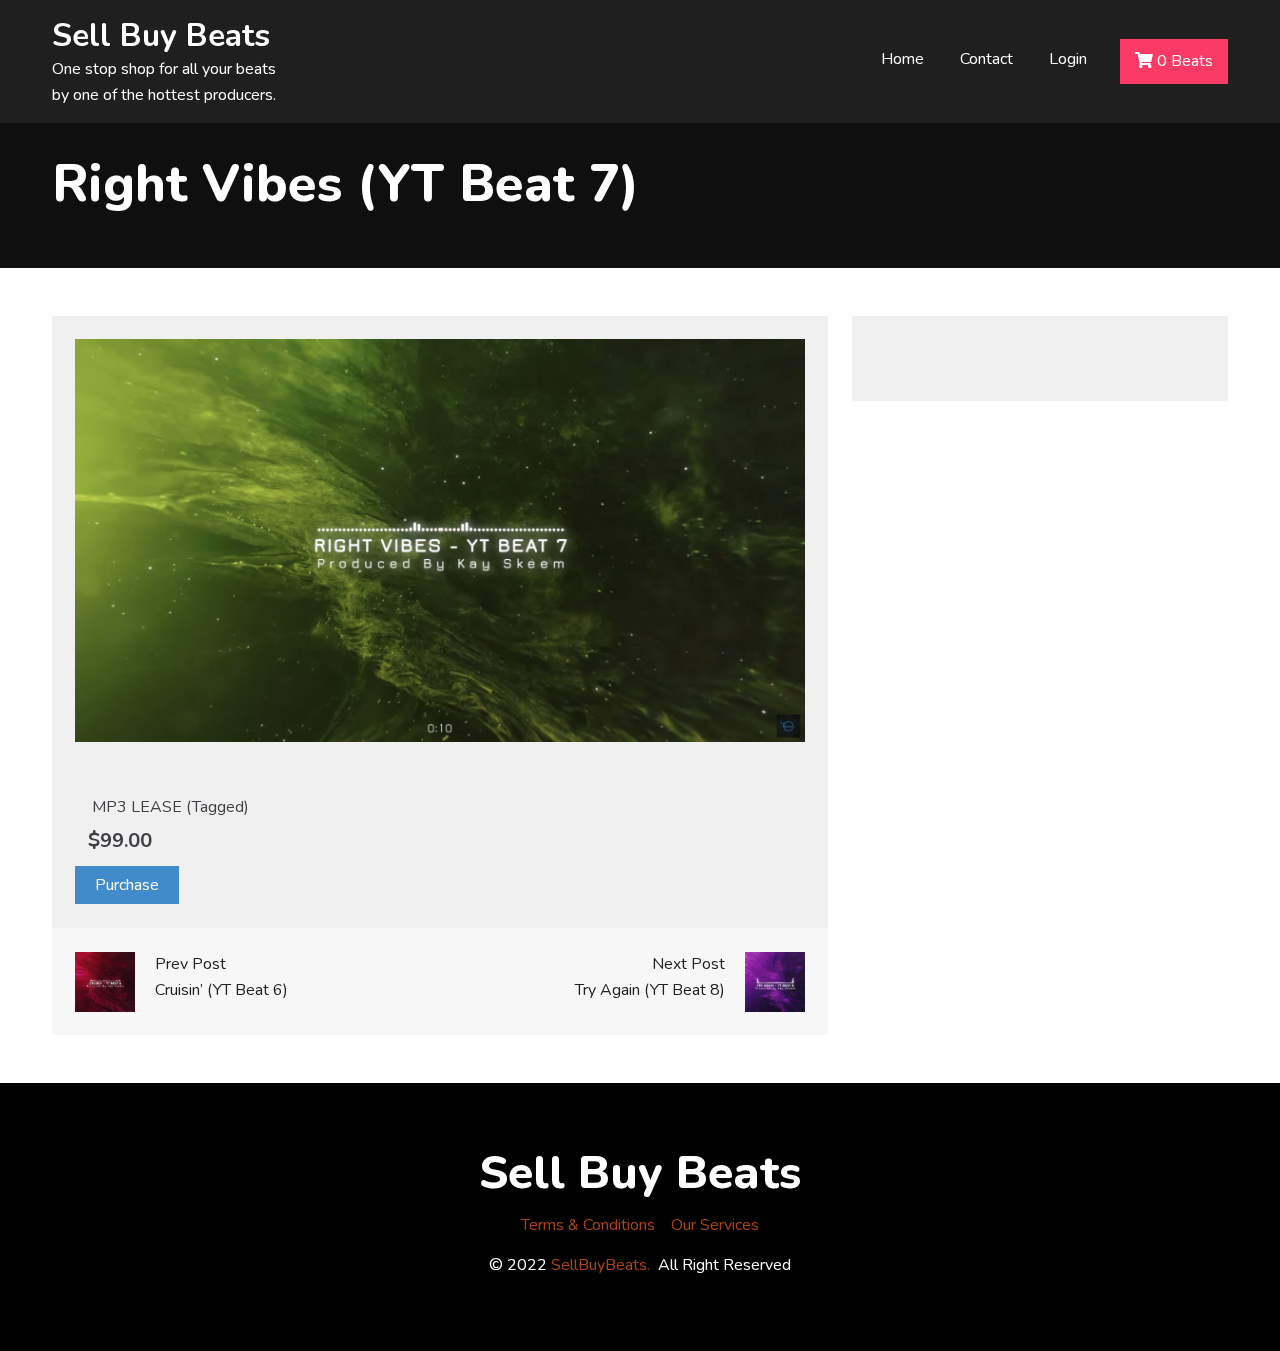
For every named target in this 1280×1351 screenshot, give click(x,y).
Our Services (715, 1225)
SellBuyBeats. (600, 1265)
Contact (986, 59)
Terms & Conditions (588, 1225)
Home (902, 59)
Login (1068, 59)
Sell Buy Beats (161, 36)
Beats (1185, 61)
